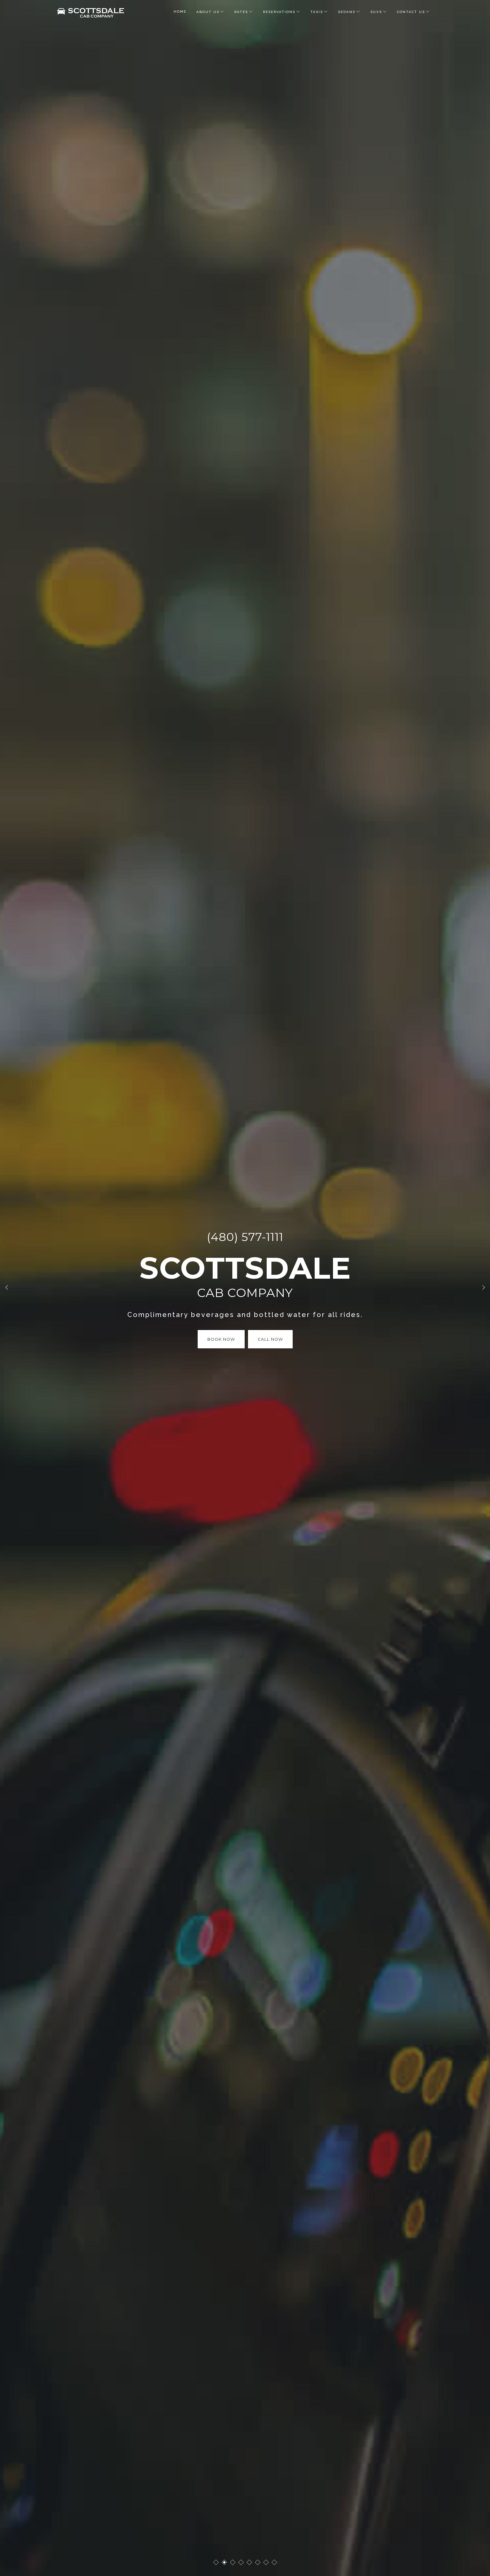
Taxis (317, 12)
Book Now (221, 1339)
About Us (208, 12)
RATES (241, 12)
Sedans (347, 12)
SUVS (376, 12)
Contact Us (411, 12)
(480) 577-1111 (245, 1237)
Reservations (279, 12)
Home (180, 12)
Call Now (270, 1339)
